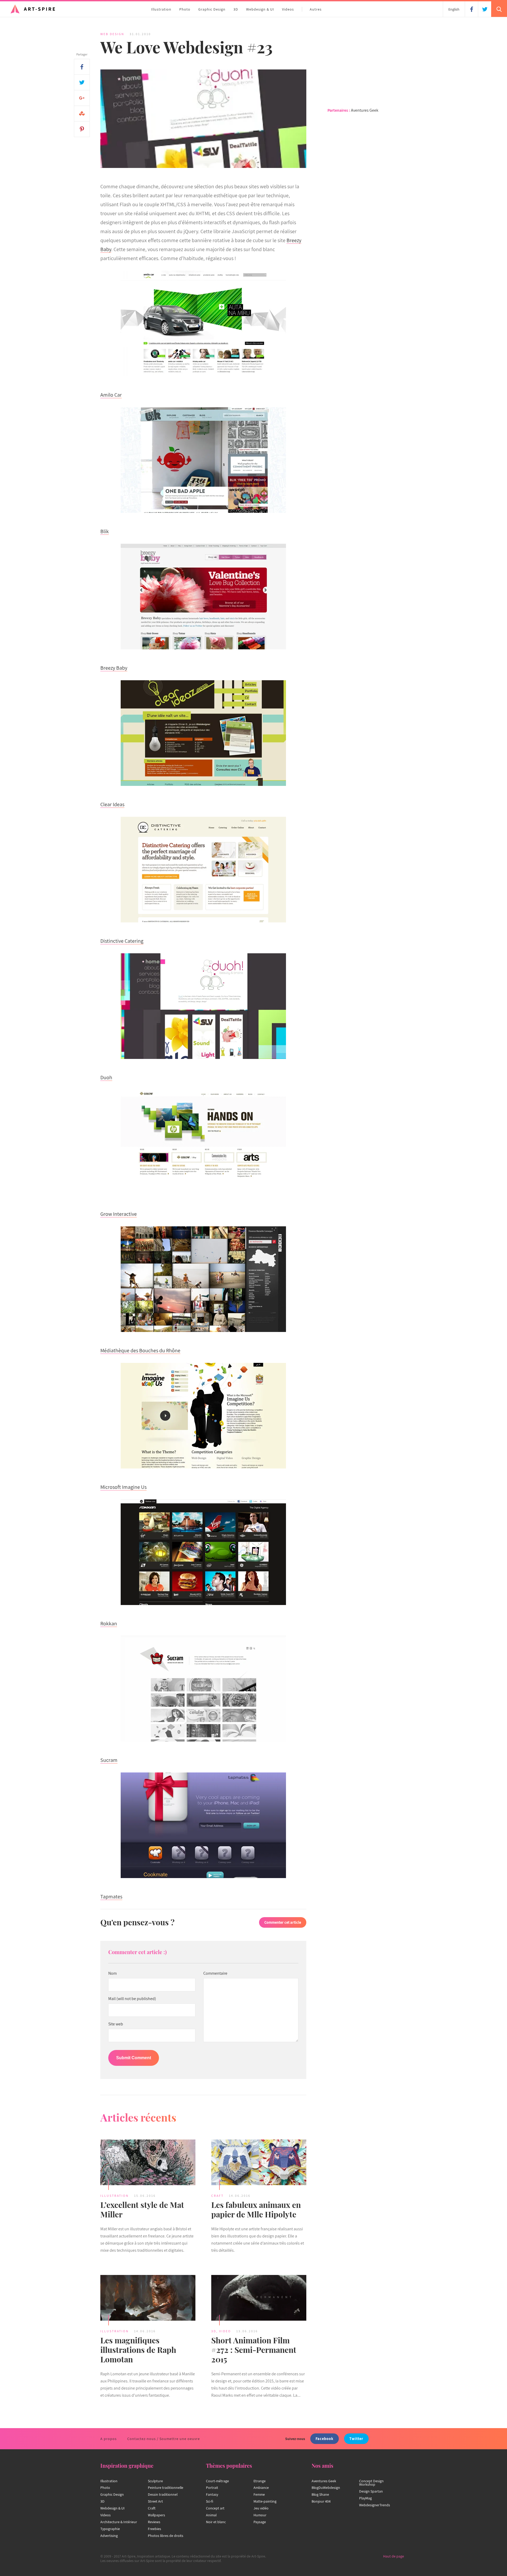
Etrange (260, 2481)
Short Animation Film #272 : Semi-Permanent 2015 (254, 2350)
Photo (185, 9)
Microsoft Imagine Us (123, 1487)
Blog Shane (320, 2494)
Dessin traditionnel (163, 2494)
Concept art (215, 2508)
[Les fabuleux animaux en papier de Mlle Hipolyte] (259, 2163)
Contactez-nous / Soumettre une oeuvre (164, 2439)
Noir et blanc (216, 2522)
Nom (112, 1973)
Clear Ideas (112, 804)
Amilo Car (111, 395)
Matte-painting (265, 2501)
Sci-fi (210, 2501)
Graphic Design (212, 9)
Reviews (154, 2522)
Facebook (325, 2439)
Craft (217, 2196)
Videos (288, 9)
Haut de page (394, 2556)
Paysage (260, 2522)
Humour (260, 2515)
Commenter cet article (283, 1922)
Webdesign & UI (260, 9)
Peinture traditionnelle (166, 2488)
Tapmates (111, 1897)
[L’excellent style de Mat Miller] (148, 2163)
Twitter (356, 2439)
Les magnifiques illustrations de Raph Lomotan (138, 2350)
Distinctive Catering (122, 941)
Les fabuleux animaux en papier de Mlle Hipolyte (256, 2209)
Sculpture (155, 2481)
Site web (116, 2024)
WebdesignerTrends (375, 2505)
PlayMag (365, 2498)
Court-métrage (217, 2481)
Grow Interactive (119, 1214)
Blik (105, 531)
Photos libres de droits (166, 2536)
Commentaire (215, 1973)
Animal (211, 2515)
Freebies (154, 2529)
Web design (112, 34)
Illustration (161, 9)
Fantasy (212, 2494)
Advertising (109, 2536)
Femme (259, 2494)
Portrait (212, 2488)
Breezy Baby (114, 668)
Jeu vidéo (261, 2508)
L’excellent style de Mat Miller (142, 2209)
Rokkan (109, 1624)
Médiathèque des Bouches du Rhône (140, 1350)
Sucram (109, 1760)
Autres (316, 9)
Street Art (155, 2501)
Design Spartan (371, 2491)
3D (236, 9)
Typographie (110, 2529)
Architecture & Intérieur (119, 2522)
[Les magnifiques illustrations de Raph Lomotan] (148, 2299)
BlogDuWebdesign (326, 2488)
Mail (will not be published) (132, 1999)
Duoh (106, 1077)
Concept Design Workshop (371, 2483)
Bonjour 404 (321, 2501)
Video (225, 2331)
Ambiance (261, 2488)
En (454, 9)
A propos (109, 2439)
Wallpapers (156, 2515)
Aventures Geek (365, 110)
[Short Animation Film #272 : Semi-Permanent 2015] (259, 2299)
